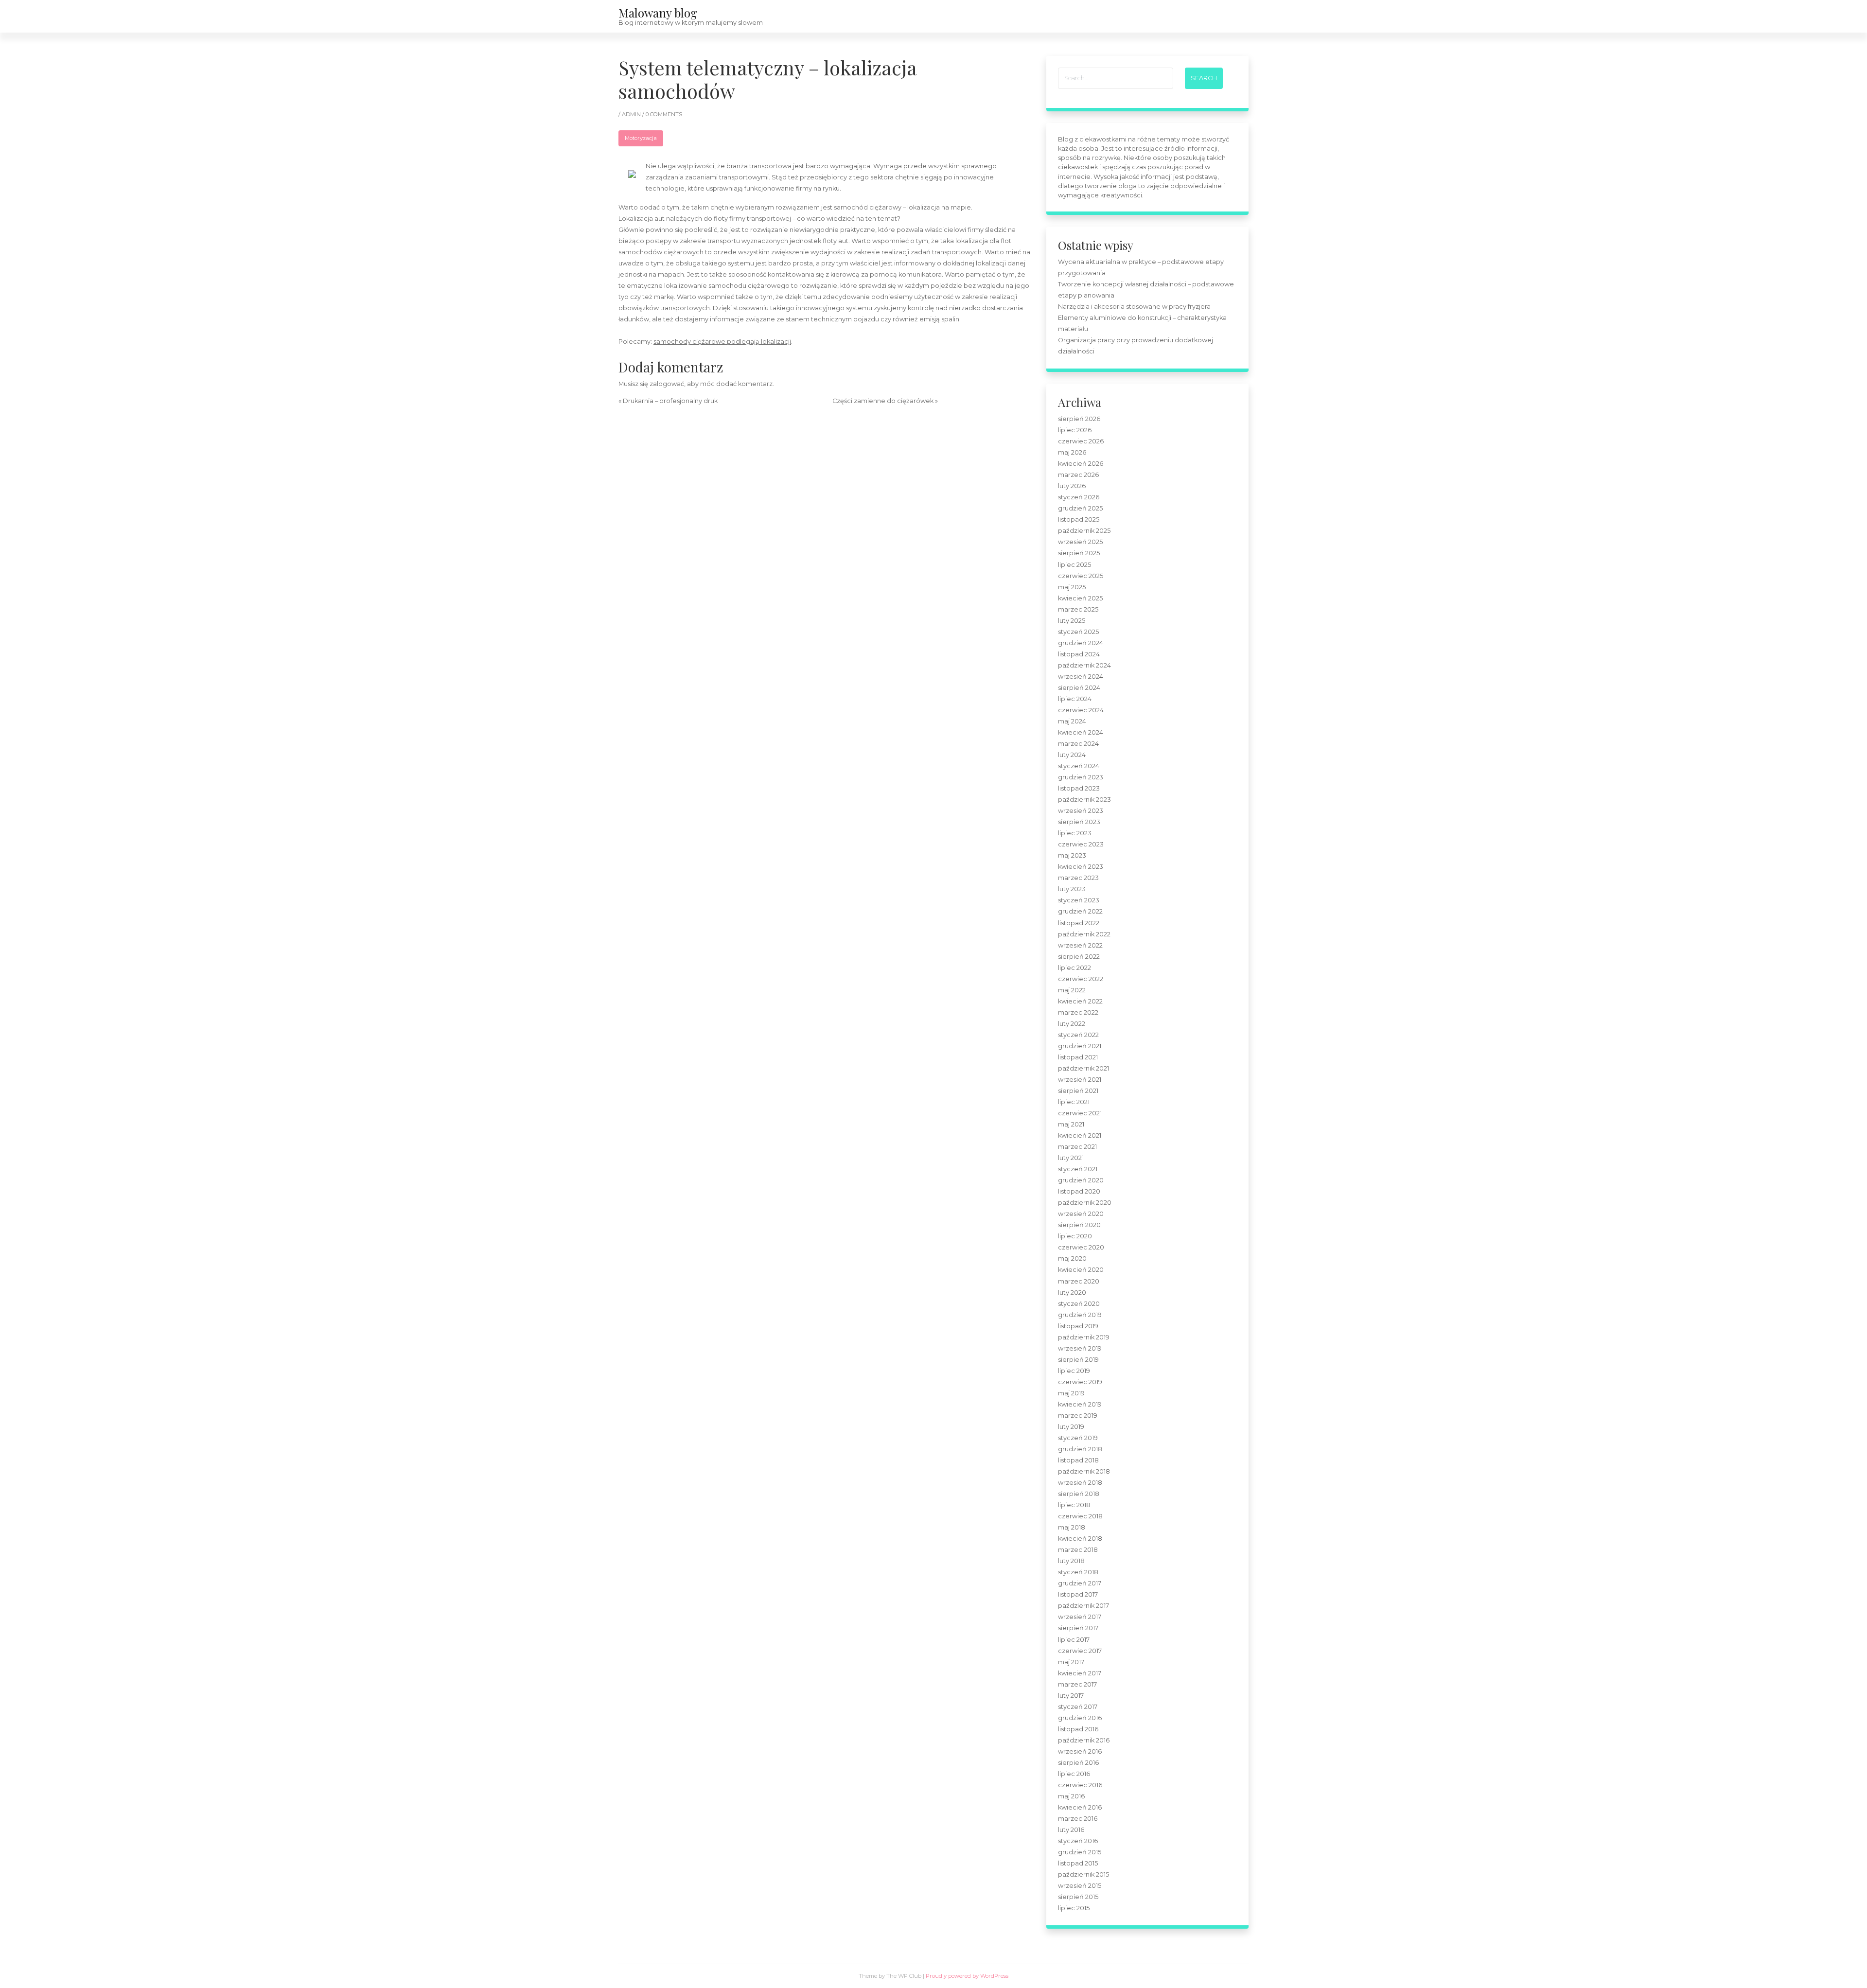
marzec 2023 (1078, 878)
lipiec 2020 (1075, 1236)
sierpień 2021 (1078, 1091)
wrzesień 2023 (1081, 811)
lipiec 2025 (1074, 565)
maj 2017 (1071, 1662)
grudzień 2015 (1080, 1852)
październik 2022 (1084, 934)
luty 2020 (1072, 1293)
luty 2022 (1072, 1024)
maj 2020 (1072, 1258)
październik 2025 (1084, 531)
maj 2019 (1071, 1393)
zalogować (667, 384)
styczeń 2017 (1078, 1707)
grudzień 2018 (1080, 1449)
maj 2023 (1072, 855)
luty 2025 (1072, 621)
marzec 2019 (1078, 1416)
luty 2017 (1071, 1696)
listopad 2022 (1079, 923)
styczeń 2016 (1078, 1841)
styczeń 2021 (1078, 1169)
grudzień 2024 (1081, 643)
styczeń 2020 (1079, 1304)
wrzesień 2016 (1080, 1751)
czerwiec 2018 (1080, 1516)
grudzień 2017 (1080, 1583)
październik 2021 (1083, 1068)
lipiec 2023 (1075, 833)
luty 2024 (1072, 755)
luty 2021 (1071, 1158)
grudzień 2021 (1080, 1046)
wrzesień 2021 (1080, 1080)
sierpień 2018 (1079, 1494)
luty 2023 (1072, 889)
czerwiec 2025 (1081, 576)
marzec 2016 (1078, 1819)
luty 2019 (1071, 1427)
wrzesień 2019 (1080, 1348)
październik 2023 (1084, 800)
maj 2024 (1072, 721)
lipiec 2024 (1075, 699)
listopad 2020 (1079, 1191)
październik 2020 (1085, 1203)
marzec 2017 (1077, 1684)
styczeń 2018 (1078, 1572)
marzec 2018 (1078, 1550)
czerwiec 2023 (1081, 844)
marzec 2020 (1079, 1281)
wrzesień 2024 (1081, 677)
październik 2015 (1083, 1874)
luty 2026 (1072, 486)
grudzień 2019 (1080, 1315)
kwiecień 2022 (1080, 1001)
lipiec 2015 (1074, 1908)
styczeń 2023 (1079, 900)
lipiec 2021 (1074, 1102)
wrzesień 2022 (1080, 945)
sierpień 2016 (1078, 1763)
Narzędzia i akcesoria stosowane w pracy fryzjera (1134, 307)
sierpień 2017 (1078, 1628)
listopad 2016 (1078, 1729)
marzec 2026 (1078, 475)
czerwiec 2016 (1080, 1785)
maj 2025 (1072, 587)
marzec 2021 (1077, 1147)
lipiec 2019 (1074, 1371)
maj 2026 (1072, 452)
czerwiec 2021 (1080, 1113)
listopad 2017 (1078, 1594)
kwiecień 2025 (1080, 598)
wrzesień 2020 (1081, 1214)
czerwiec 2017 (1080, 1651)
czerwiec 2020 (1081, 1247)
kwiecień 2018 (1080, 1539)
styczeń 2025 (1078, 632)
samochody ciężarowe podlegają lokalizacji (722, 342)
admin (632, 114)
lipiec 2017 (1074, 1640)
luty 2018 (1071, 1561)
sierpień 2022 (1079, 957)
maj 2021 (1071, 1124)
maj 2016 (1071, 1796)
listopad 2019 (1078, 1326)
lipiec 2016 (1074, 1774)
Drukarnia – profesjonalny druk (670, 401)
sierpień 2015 (1078, 1897)
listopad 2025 (1079, 519)
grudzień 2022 (1080, 911)
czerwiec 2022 (1081, 979)
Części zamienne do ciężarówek (883, 401)
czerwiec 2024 (1081, 710)
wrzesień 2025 (1080, 542)
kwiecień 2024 (1081, 732)
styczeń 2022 (1078, 1035)
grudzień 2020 (1081, 1180)
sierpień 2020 (1079, 1225)
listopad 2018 (1078, 1460)
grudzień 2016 (1080, 1718)
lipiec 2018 (1074, 1505)
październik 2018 (1084, 1471)
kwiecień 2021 (1080, 1135)
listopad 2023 (1079, 788)
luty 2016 (1071, 1830)
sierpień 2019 (1078, 1360)
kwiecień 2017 (1080, 1673)
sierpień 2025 (1079, 553)
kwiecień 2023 (1081, 867)
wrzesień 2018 (1080, 1483)
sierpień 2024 (1079, 688)
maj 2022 (1072, 990)
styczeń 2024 (1079, 766)
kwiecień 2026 (1081, 464)
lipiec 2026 (1075, 430)
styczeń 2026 (1079, 497)
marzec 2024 (1078, 744)
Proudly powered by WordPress (967, 1976)
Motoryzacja (641, 138)
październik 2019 (1084, 1337)
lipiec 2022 (1074, 968)
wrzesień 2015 (1080, 1886)
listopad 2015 (1078, 1863)
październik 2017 (1083, 1606)
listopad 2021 (1078, 1057)
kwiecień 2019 (1080, 1404)
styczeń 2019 (1078, 1438)
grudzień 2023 (1081, 777)
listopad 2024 (1079, 654)
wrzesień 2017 (1080, 1617)
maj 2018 (1072, 1527)
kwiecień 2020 (1081, 1270)
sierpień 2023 (1079, 822)
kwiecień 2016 (1080, 1807)
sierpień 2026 (1079, 419)
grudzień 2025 (1080, 508)
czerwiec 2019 (1080, 1382)
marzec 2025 (1078, 609)
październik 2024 (1084, 665)
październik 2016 (1084, 1740)
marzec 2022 (1078, 1012)
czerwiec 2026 (1081, 441)
